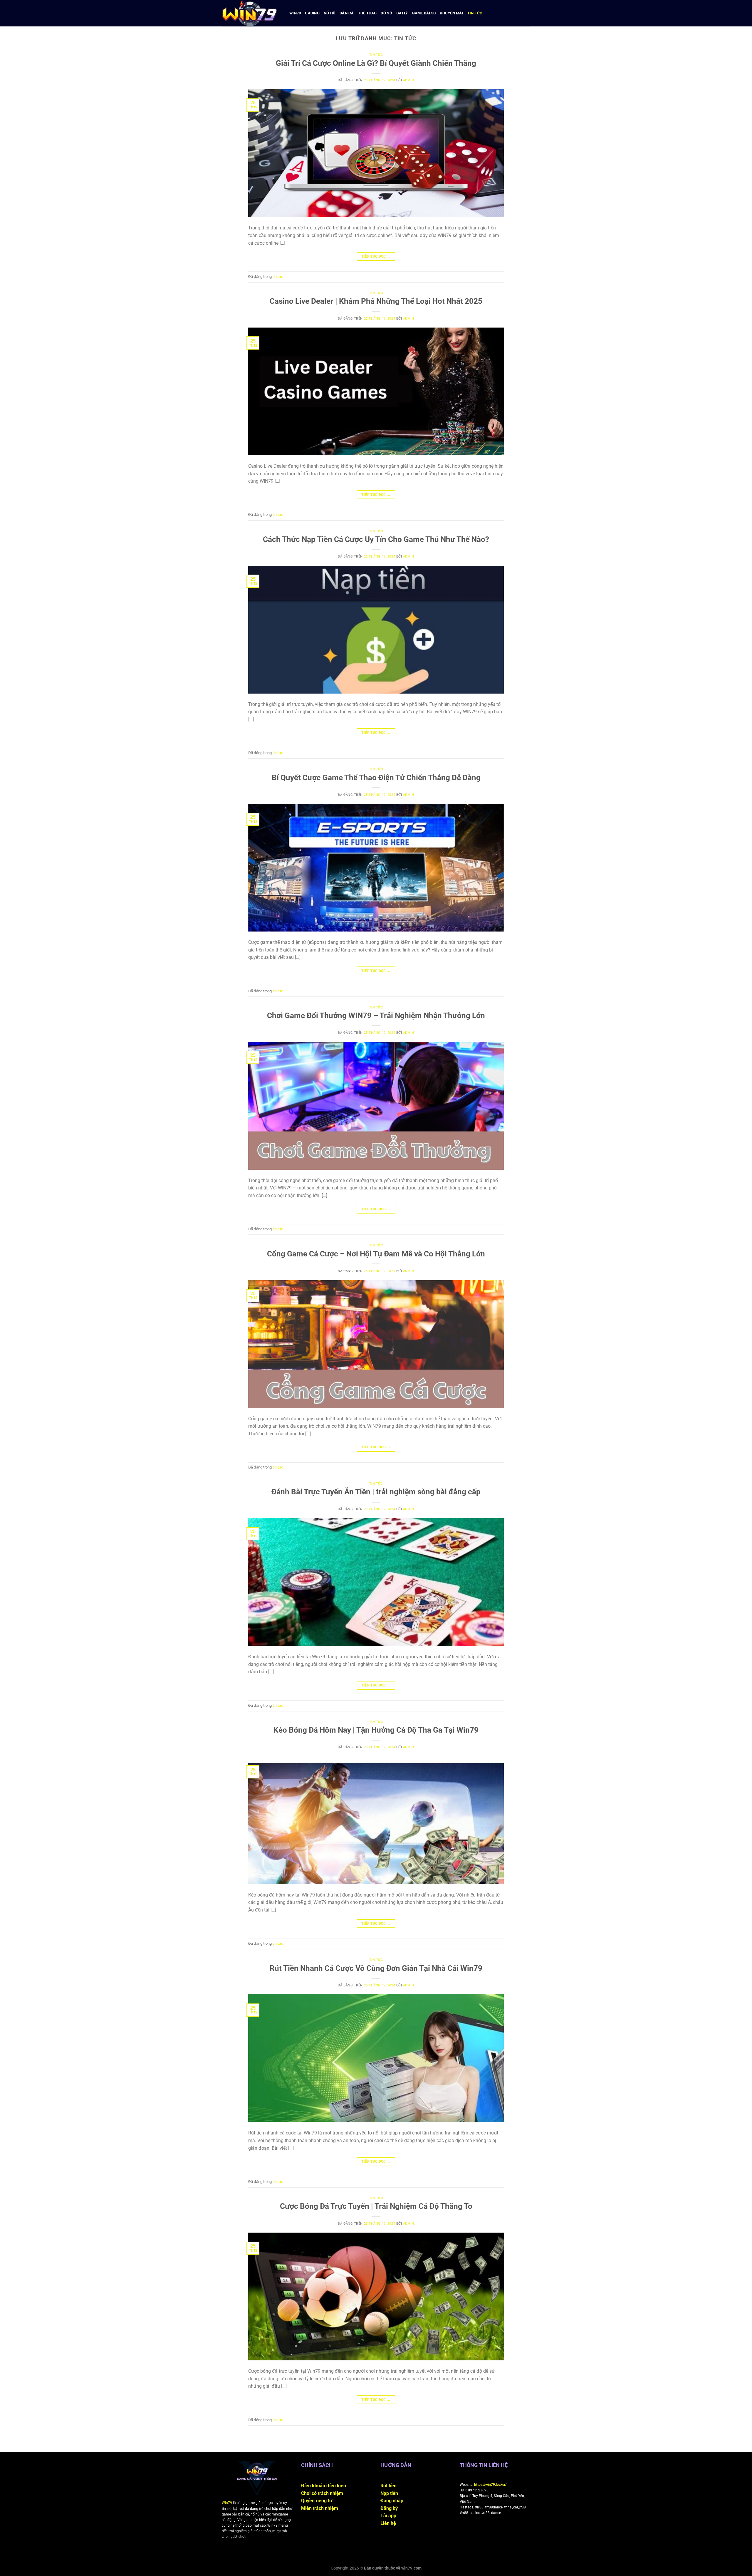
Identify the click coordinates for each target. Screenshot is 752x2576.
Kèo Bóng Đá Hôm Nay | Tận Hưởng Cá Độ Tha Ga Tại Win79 (376, 1730)
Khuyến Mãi (451, 13)
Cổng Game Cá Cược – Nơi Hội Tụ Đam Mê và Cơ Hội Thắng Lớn (376, 1254)
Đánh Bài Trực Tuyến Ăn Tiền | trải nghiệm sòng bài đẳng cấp (376, 1492)
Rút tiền (388, 2486)
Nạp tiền (389, 2493)
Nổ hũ (330, 13)
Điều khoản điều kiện (324, 2486)
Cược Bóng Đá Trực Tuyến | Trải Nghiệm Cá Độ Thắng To (376, 2206)
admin (409, 80)
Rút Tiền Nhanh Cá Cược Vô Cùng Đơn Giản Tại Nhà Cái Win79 (376, 1968)
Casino (312, 13)
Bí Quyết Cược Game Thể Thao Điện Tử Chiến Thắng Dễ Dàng (376, 778)
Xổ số (387, 13)
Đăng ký (389, 2508)
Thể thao (367, 13)
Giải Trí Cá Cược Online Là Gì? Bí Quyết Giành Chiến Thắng (376, 63)
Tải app (388, 2516)
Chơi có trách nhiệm (322, 2493)
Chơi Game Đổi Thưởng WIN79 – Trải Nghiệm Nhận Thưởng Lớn (376, 1016)
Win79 (295, 13)
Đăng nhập (392, 2501)
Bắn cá (347, 13)
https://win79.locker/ (490, 2485)
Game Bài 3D (424, 13)
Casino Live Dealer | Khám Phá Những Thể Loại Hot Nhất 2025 (376, 301)
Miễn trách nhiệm (320, 2508)
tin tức (475, 13)
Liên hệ (388, 2523)
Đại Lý (402, 13)
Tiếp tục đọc (376, 256)
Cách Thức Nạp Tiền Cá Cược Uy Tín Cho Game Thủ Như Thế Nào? (376, 539)
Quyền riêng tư (317, 2501)
